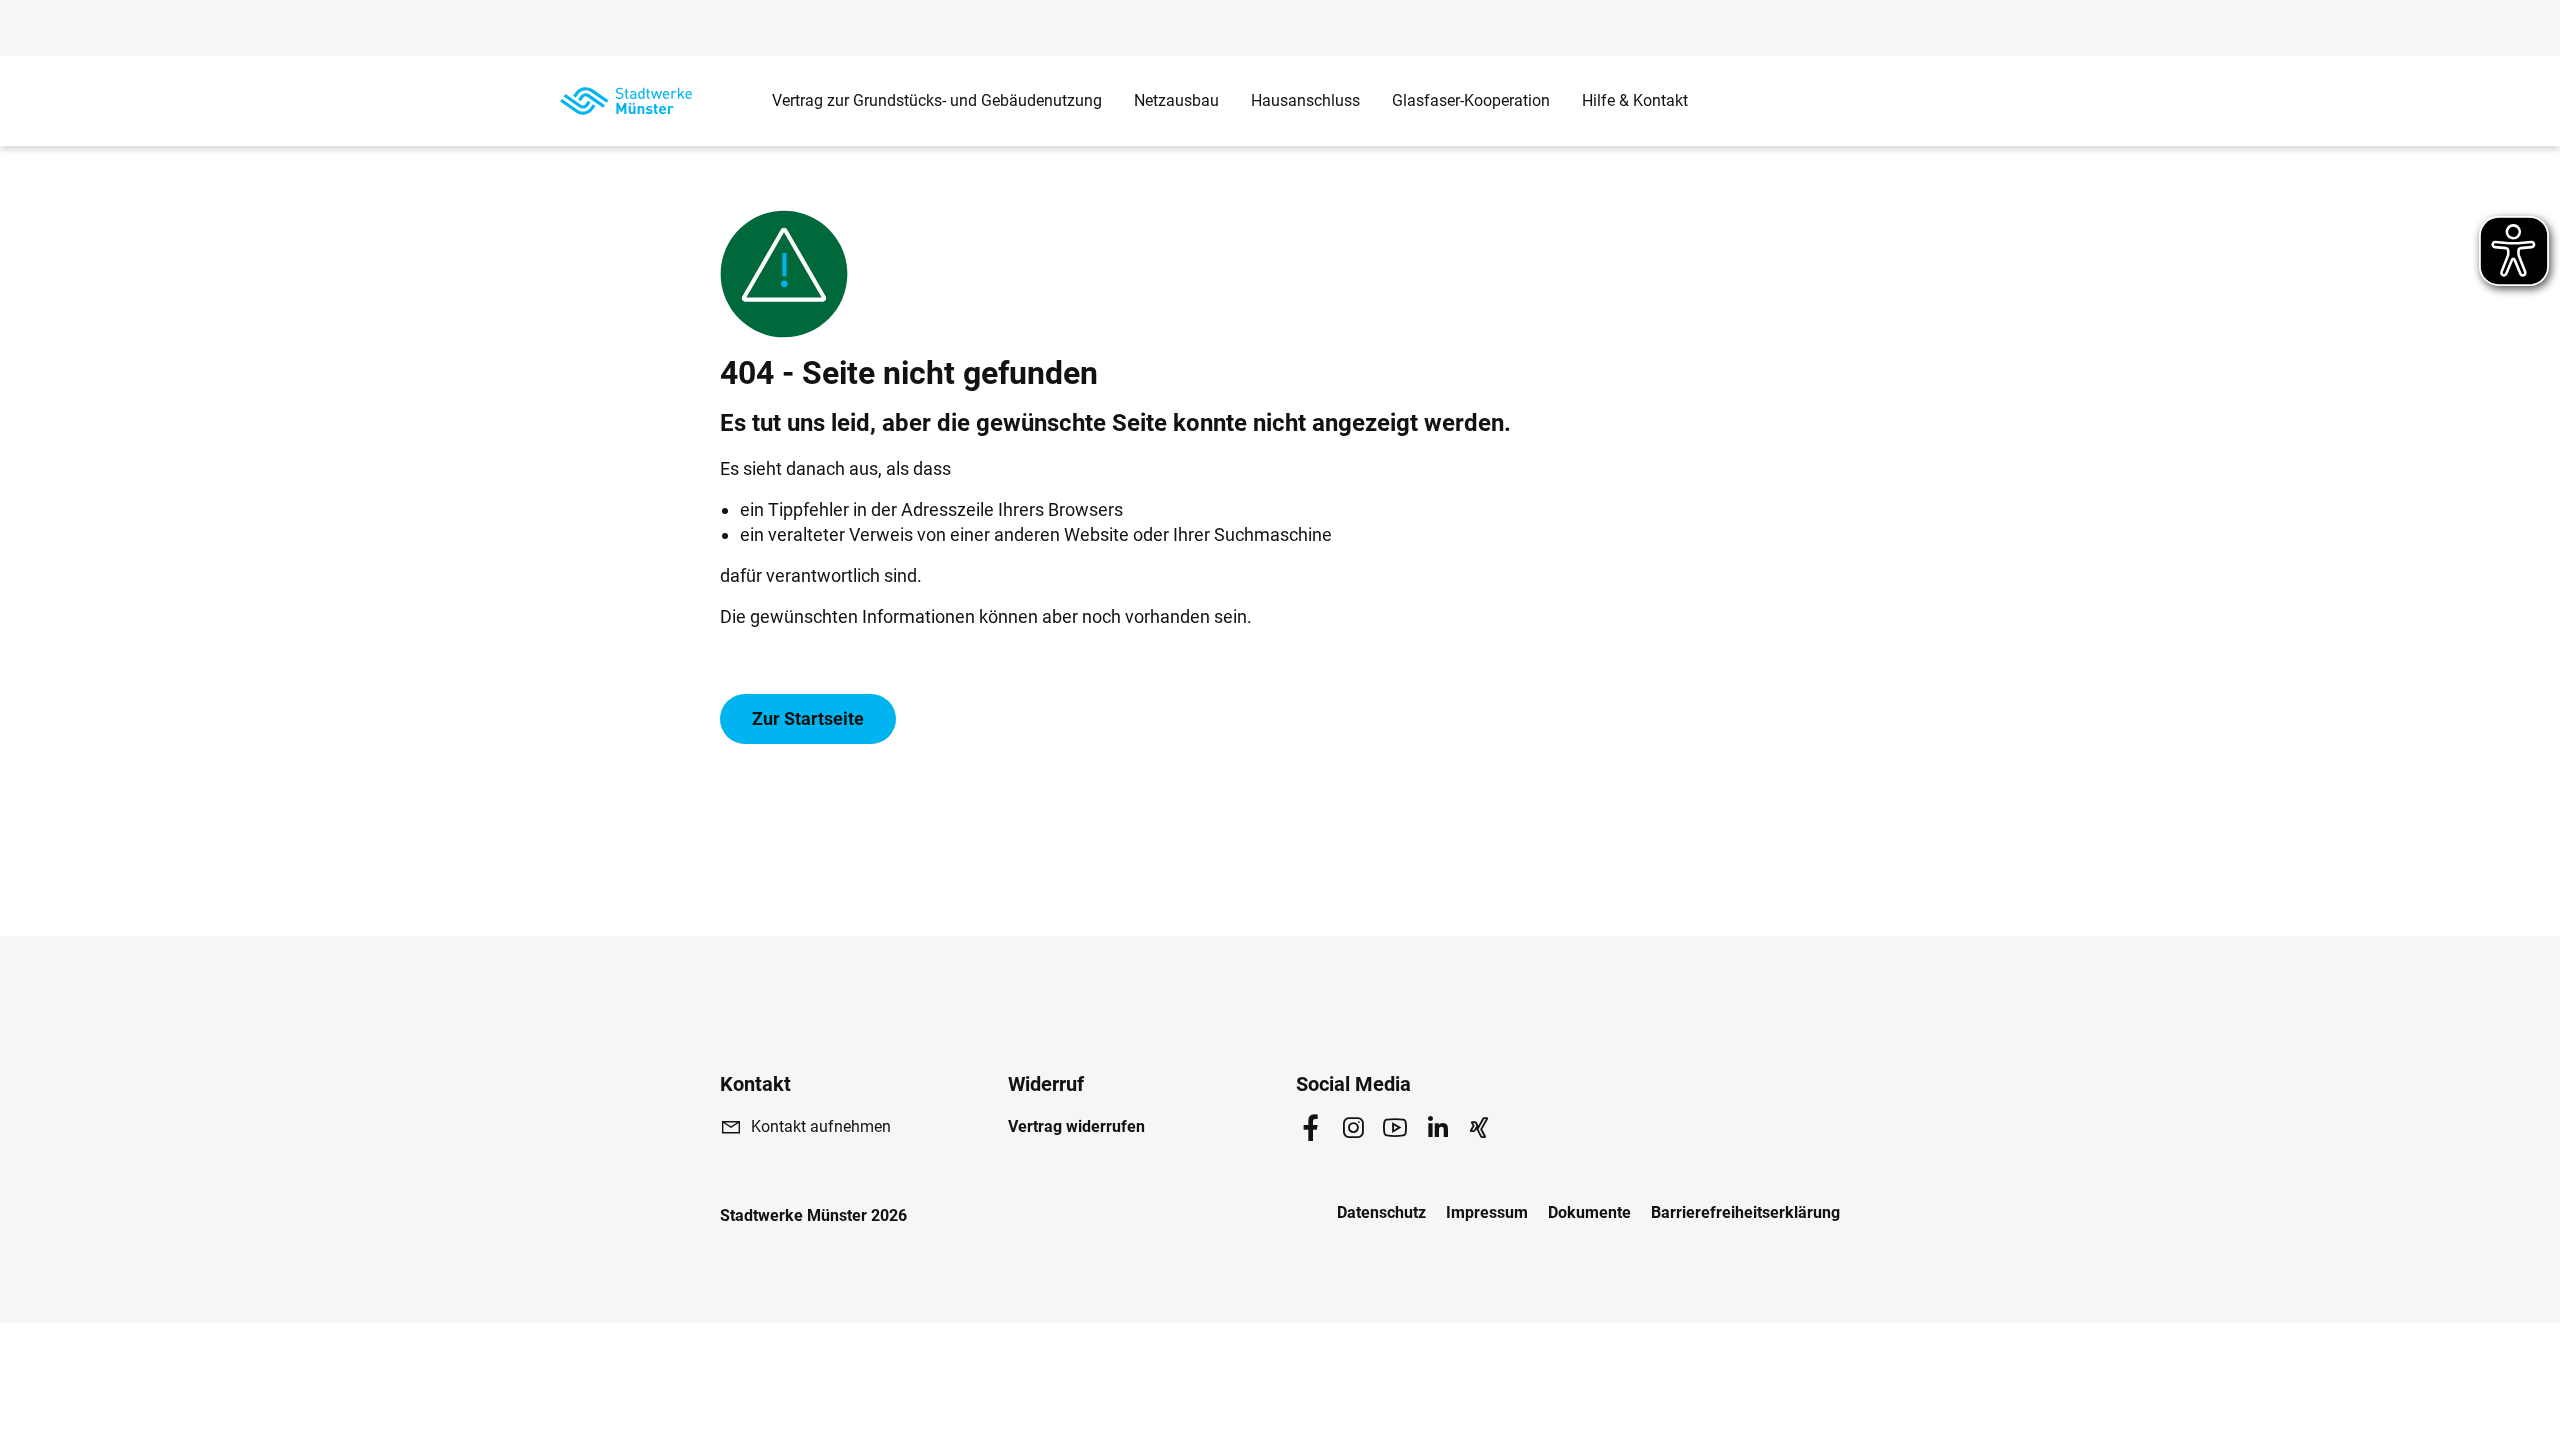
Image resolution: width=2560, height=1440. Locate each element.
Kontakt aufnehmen (821, 1126)
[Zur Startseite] (626, 101)
